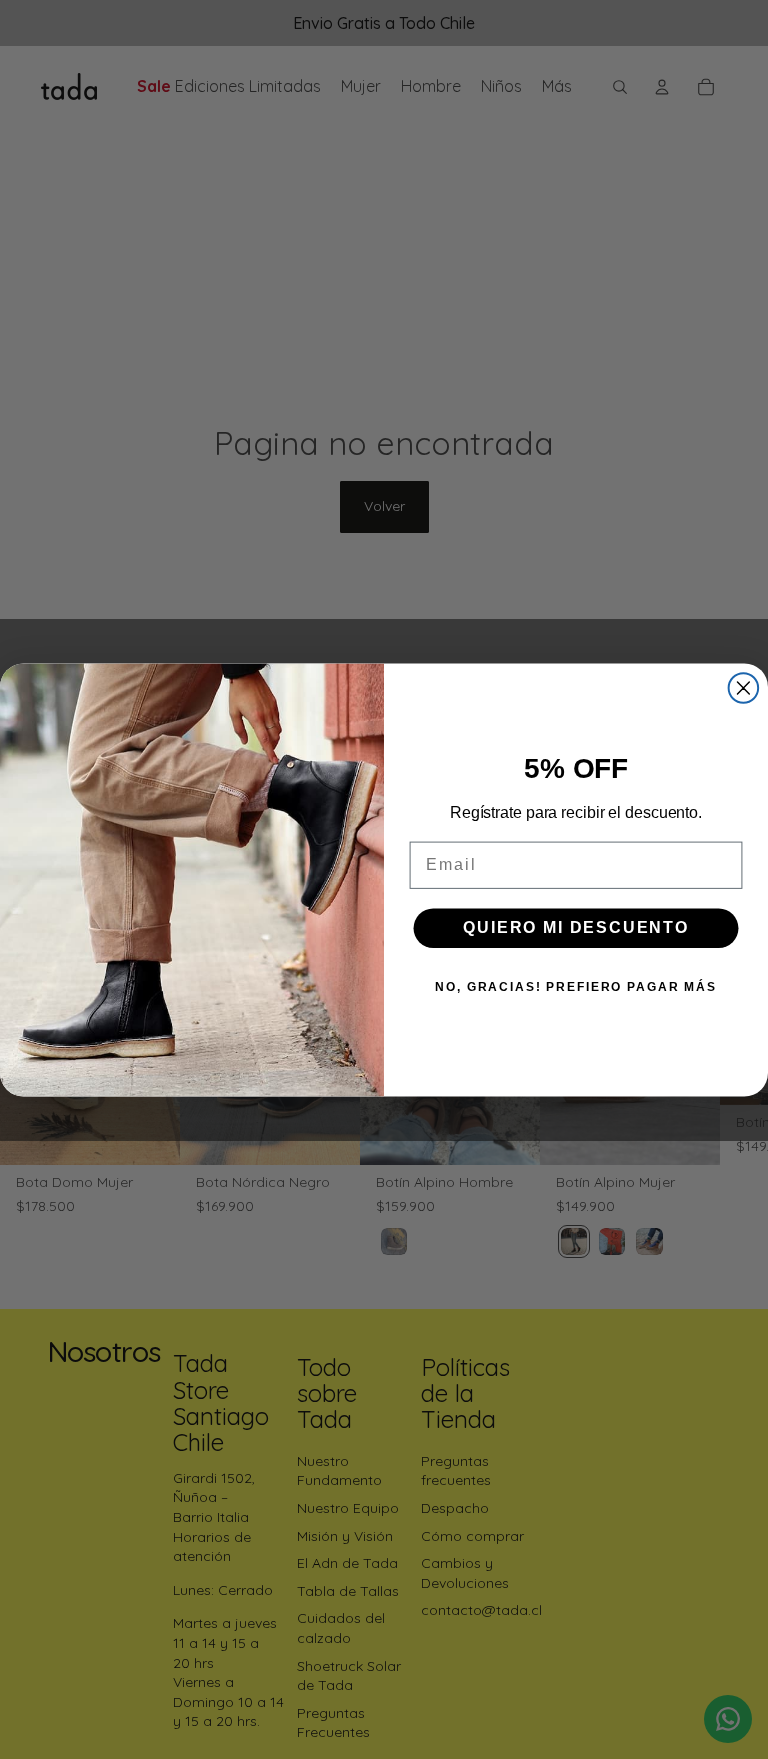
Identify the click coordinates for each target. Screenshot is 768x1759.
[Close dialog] (744, 688)
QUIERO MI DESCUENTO (575, 927)
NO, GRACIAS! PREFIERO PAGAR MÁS (576, 987)
